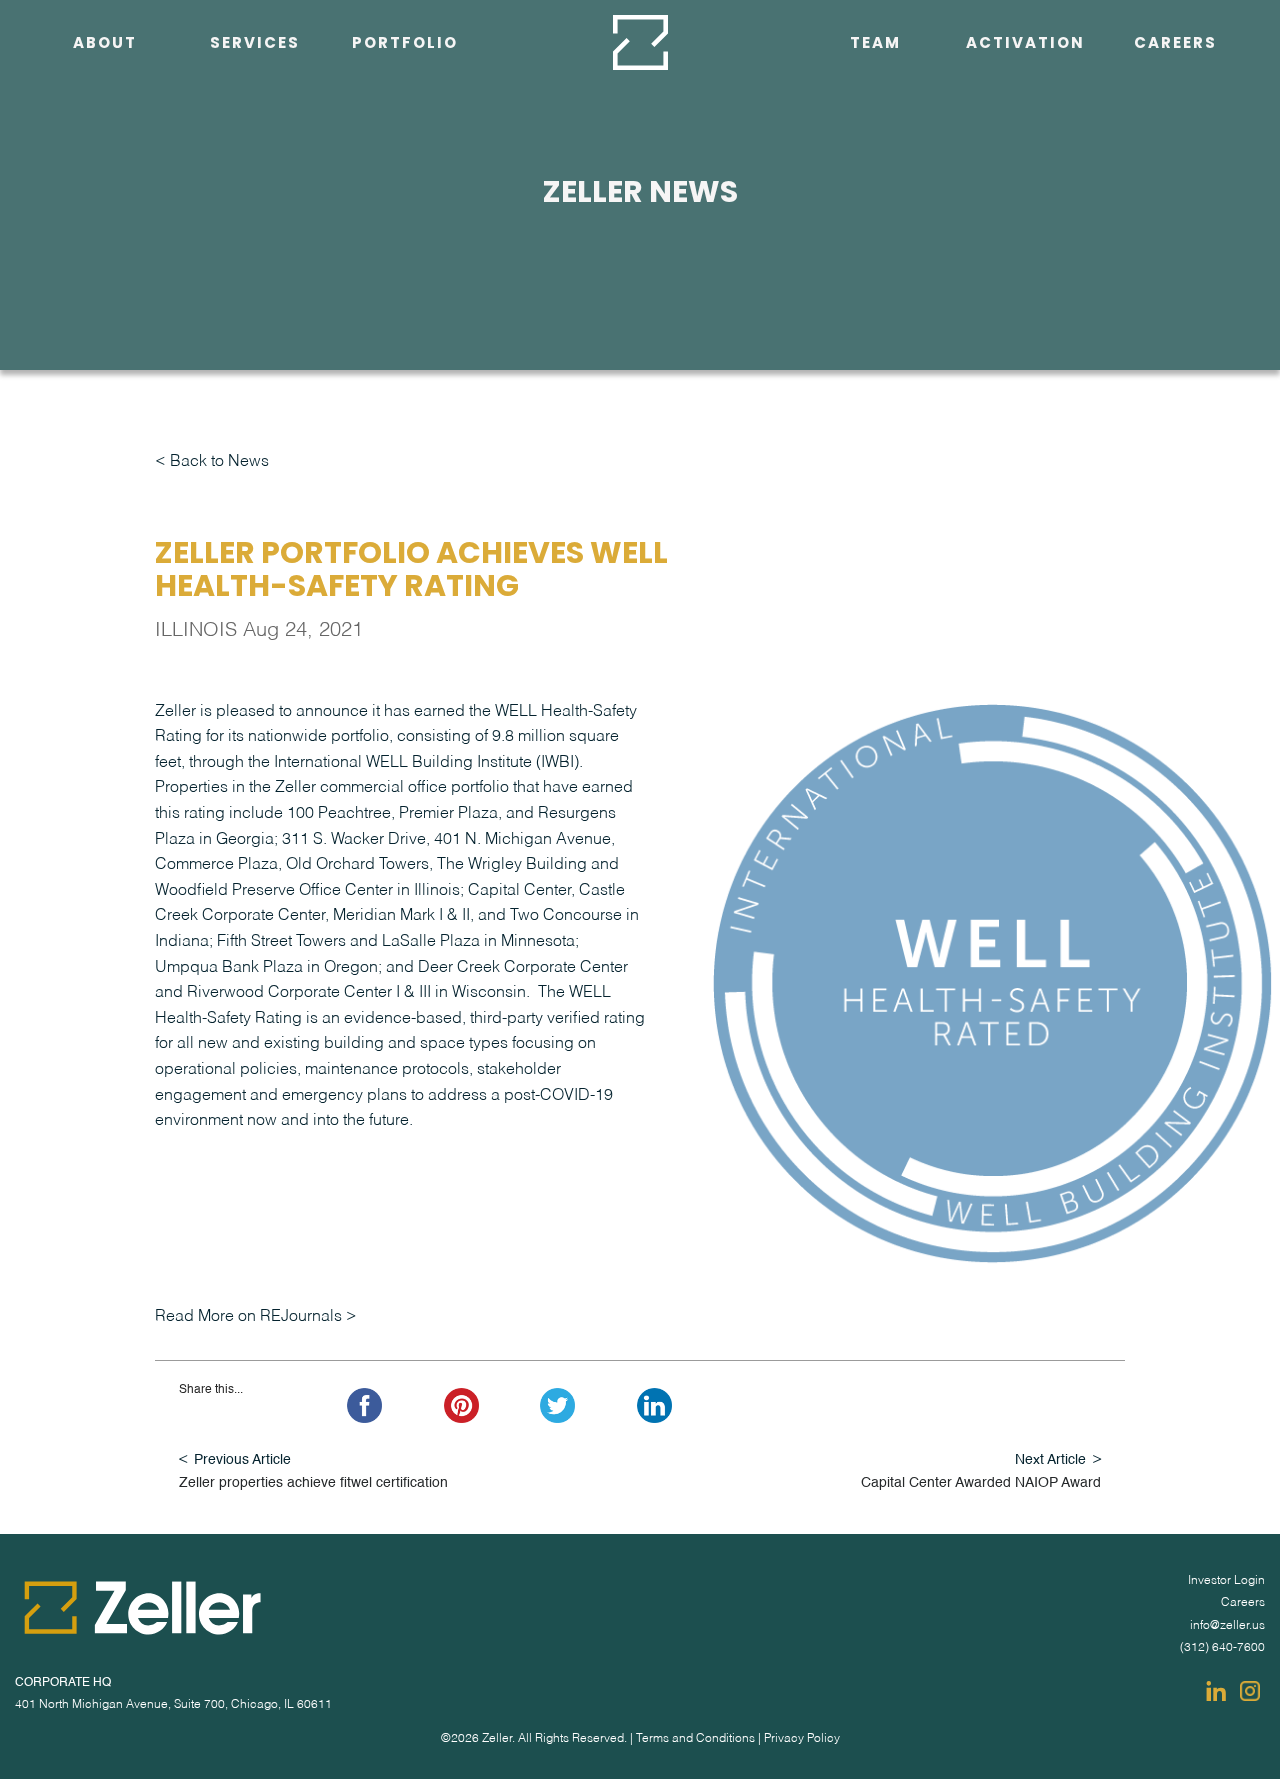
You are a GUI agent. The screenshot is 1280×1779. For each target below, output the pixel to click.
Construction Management (255, 241)
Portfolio (405, 42)
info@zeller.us (1227, 1626)
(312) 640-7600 (1222, 1648)
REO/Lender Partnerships (254, 139)
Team (875, 42)
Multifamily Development (255, 190)
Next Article (1050, 1460)
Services (255, 42)
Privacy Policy (802, 1739)
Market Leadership (245, 343)
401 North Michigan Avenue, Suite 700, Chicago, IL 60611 (173, 1705)
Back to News (219, 462)
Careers (1175, 42)
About (105, 42)
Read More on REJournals (248, 1317)
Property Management (255, 292)
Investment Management (255, 88)
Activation (1025, 42)
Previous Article (242, 1460)
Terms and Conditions (695, 1739)
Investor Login (1226, 1581)
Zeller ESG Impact (90, 88)
